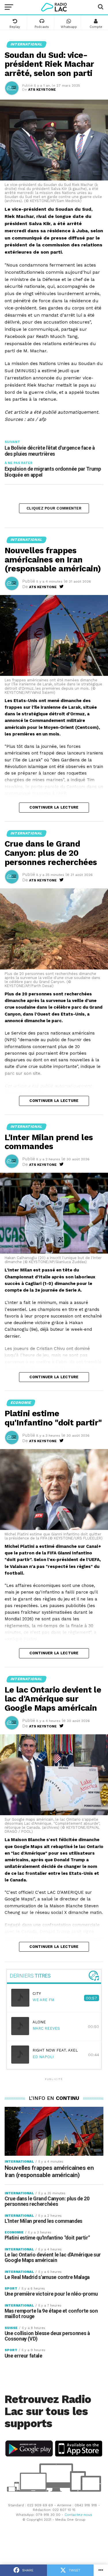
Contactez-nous (78, 2515)
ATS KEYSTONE (42, 90)
